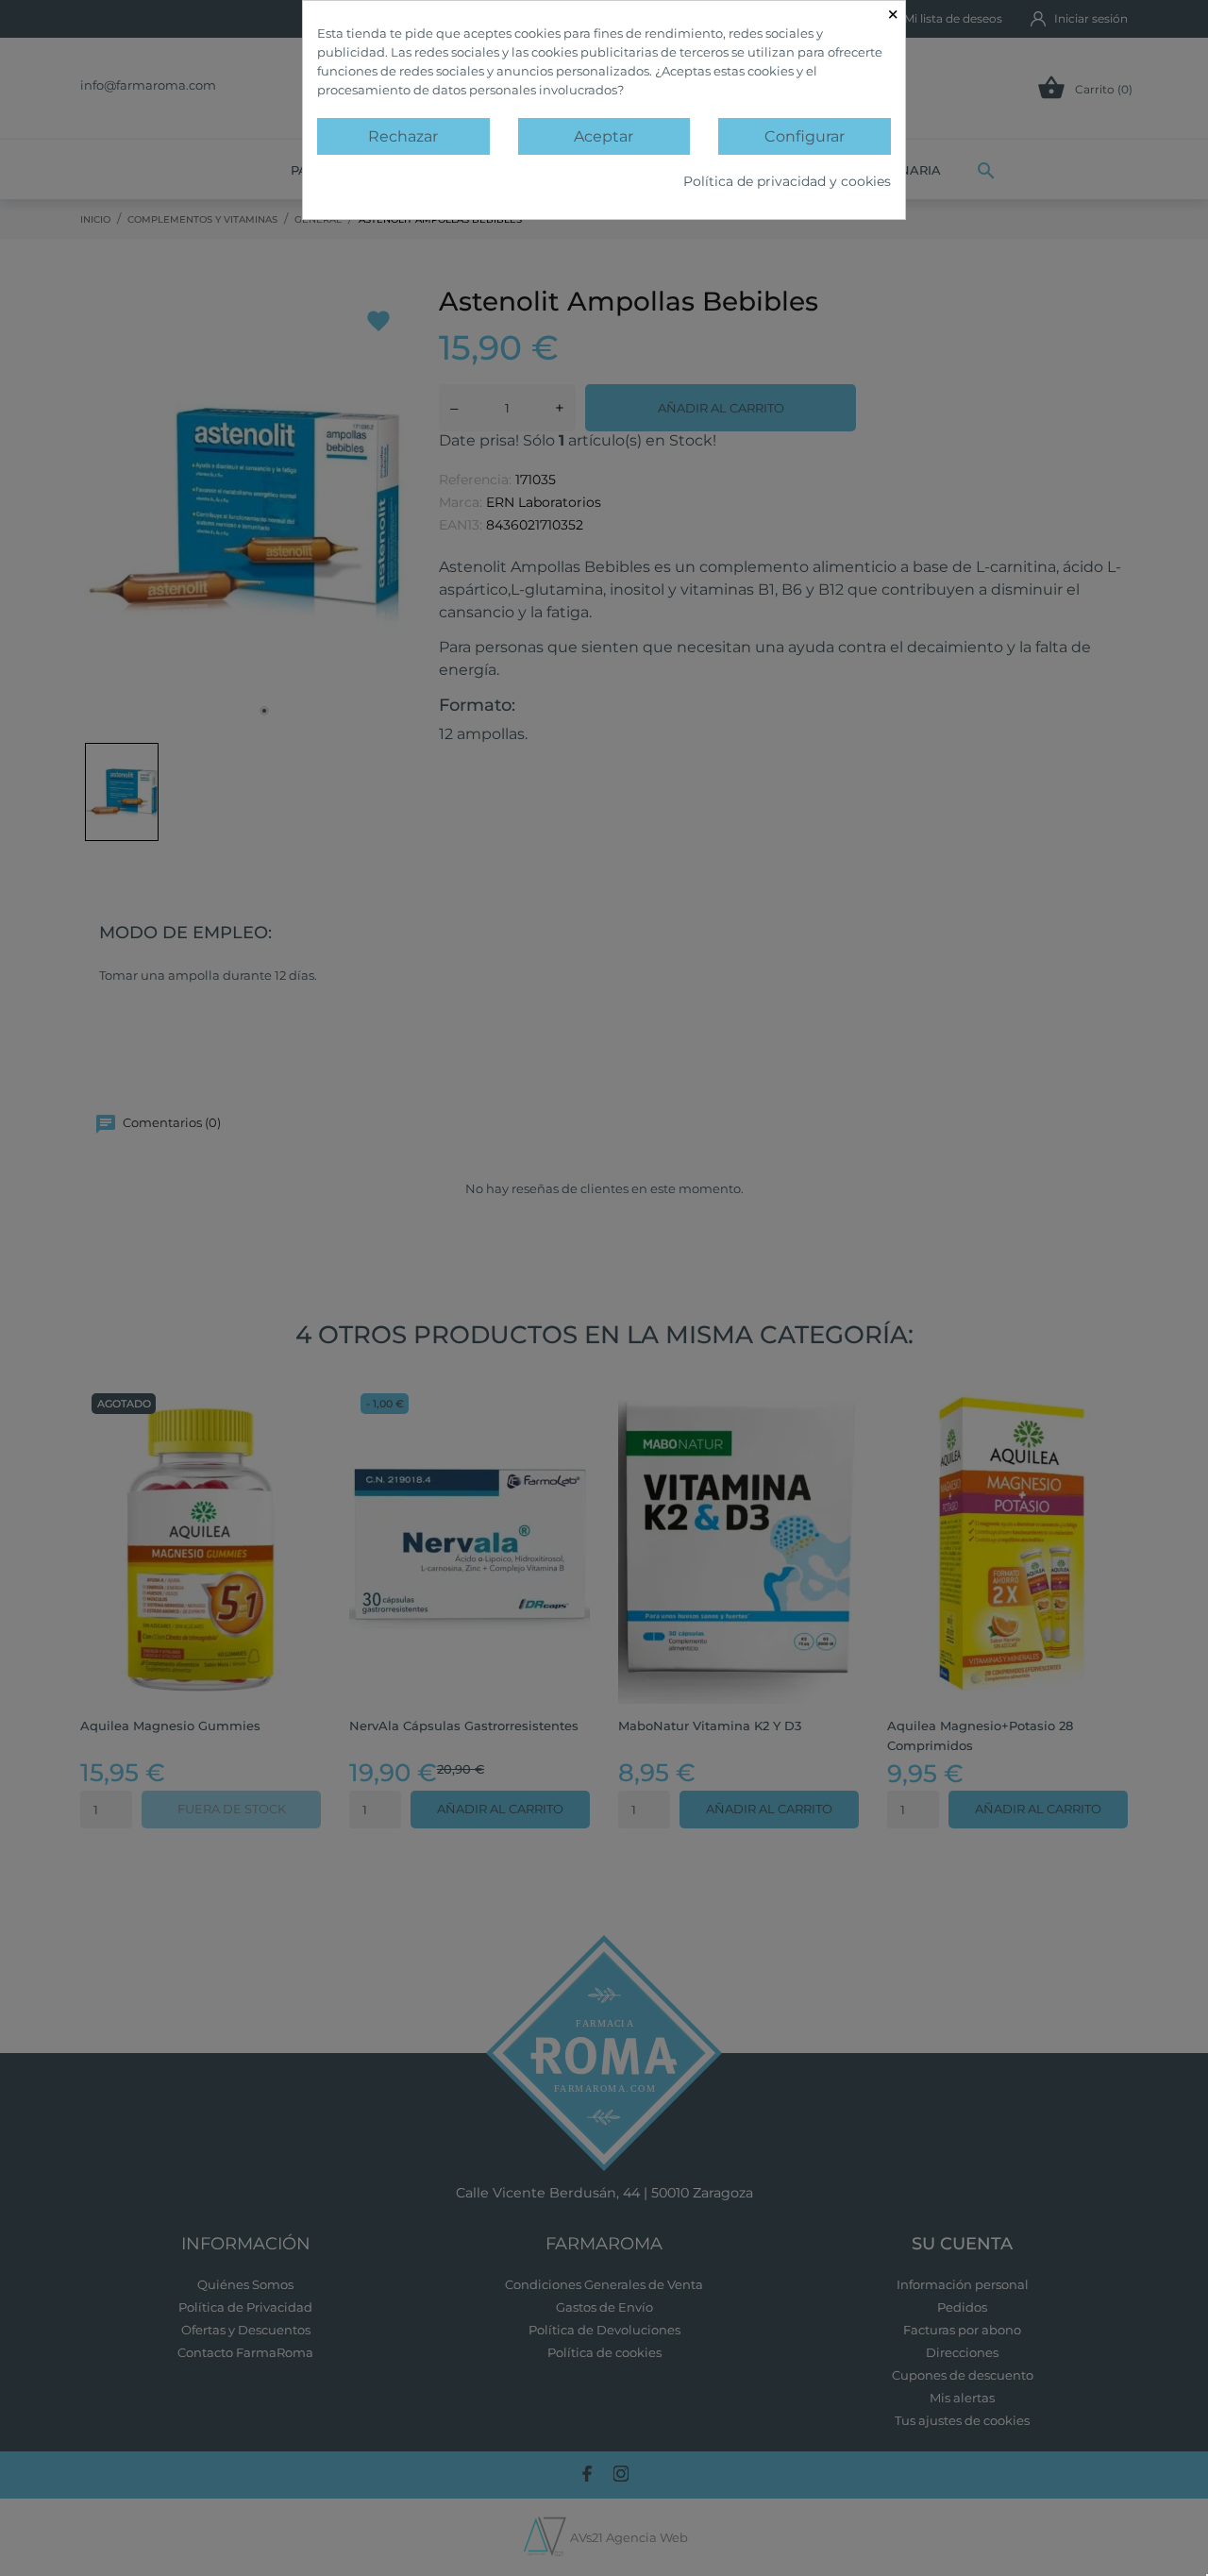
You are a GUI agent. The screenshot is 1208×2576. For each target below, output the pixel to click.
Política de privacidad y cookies (787, 181)
